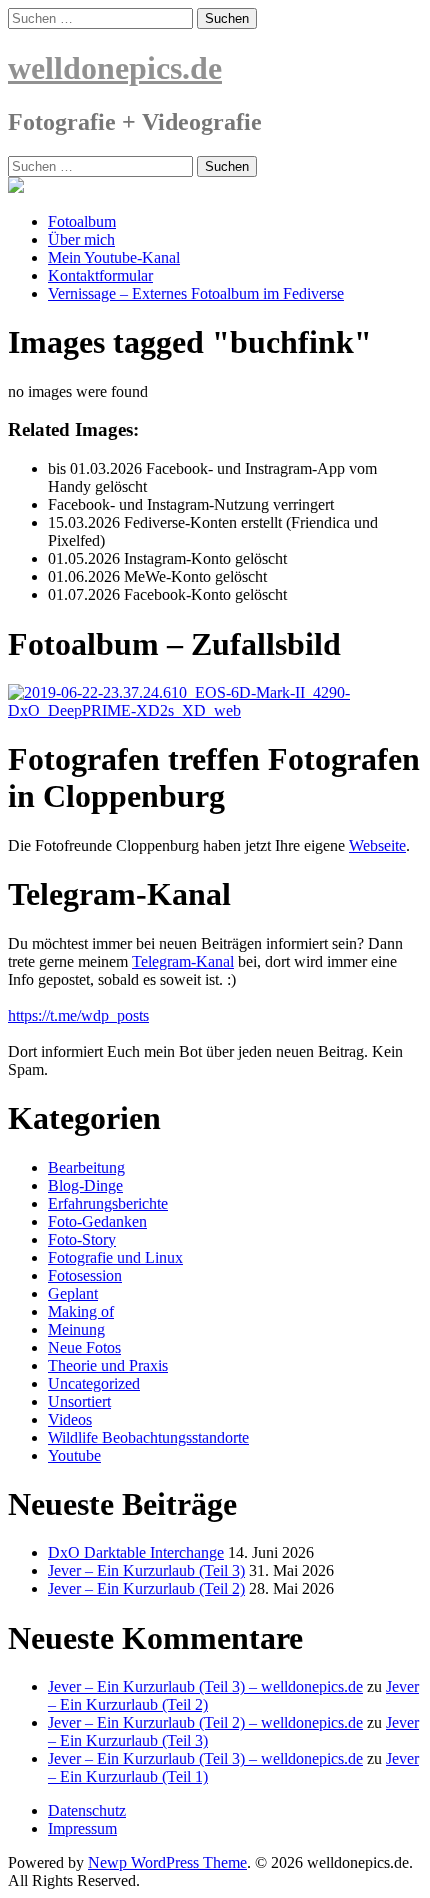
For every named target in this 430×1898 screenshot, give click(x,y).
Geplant (73, 1293)
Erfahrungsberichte (108, 1203)
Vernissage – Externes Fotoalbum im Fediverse (196, 293)
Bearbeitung (86, 1167)
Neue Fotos (84, 1347)
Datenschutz (87, 1810)
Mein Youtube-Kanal (114, 257)
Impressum (82, 1828)
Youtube (74, 1455)
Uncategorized (94, 1383)
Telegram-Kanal (183, 961)
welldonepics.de (115, 68)
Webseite (377, 845)
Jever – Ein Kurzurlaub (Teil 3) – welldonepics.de (205, 1686)
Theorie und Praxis (108, 1365)
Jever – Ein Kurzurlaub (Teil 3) (146, 1570)
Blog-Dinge (85, 1185)
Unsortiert (79, 1401)
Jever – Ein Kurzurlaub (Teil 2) (146, 1588)
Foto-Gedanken (97, 1221)
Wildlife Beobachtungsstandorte (148, 1437)
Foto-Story (82, 1239)
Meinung (76, 1329)
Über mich (81, 239)
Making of (81, 1311)
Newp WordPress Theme (167, 1862)
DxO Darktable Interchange (136, 1552)
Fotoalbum (82, 221)
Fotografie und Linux (115, 1257)
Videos (70, 1419)
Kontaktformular (100, 275)
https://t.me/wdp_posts (78, 1015)
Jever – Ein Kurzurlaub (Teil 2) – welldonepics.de (205, 1722)
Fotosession (85, 1275)
